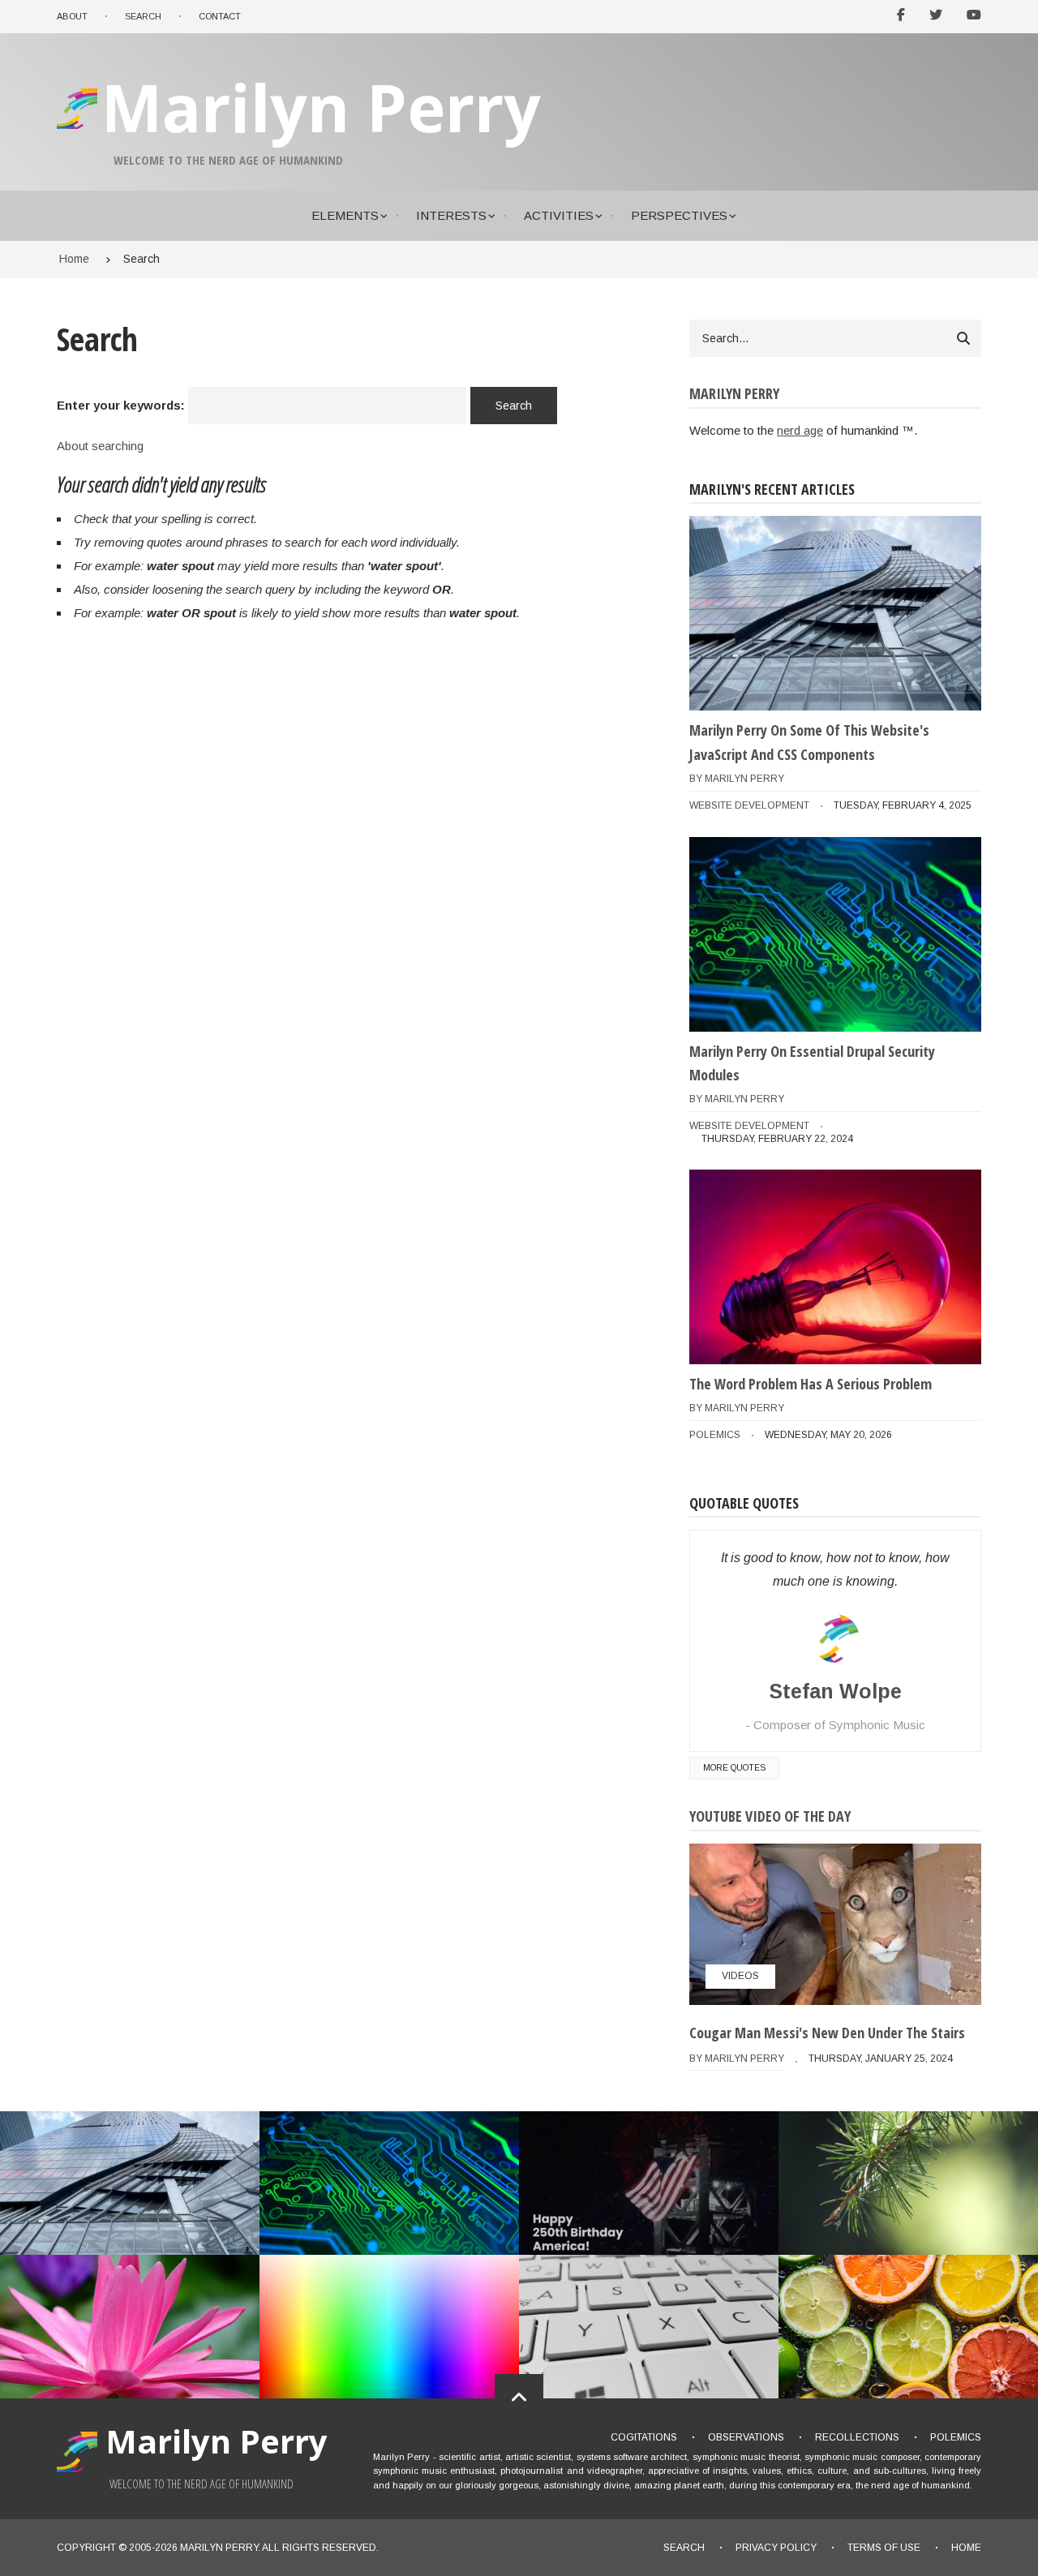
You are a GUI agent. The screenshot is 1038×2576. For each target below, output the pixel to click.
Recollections (857, 2437)
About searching (100, 446)
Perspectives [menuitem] (679, 215)
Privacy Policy (776, 2548)
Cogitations (644, 2437)
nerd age (800, 430)
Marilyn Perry (321, 107)
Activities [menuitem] (559, 215)
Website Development (749, 805)
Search (684, 2548)
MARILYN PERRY (219, 2548)
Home (966, 2548)
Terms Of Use (884, 2548)
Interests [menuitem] (451, 215)
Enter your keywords (119, 405)
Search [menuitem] (143, 16)
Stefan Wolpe (835, 1691)
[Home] (79, 128)
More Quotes (734, 1768)
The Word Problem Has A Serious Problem (811, 1384)
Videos (740, 1976)
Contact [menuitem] (220, 16)
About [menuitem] (72, 16)
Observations (746, 2437)
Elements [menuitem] (345, 215)
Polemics (715, 1435)
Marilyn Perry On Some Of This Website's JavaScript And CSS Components (809, 742)
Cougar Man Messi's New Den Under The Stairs (827, 2033)
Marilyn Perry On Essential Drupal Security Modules (812, 1063)
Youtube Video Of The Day (770, 1816)
